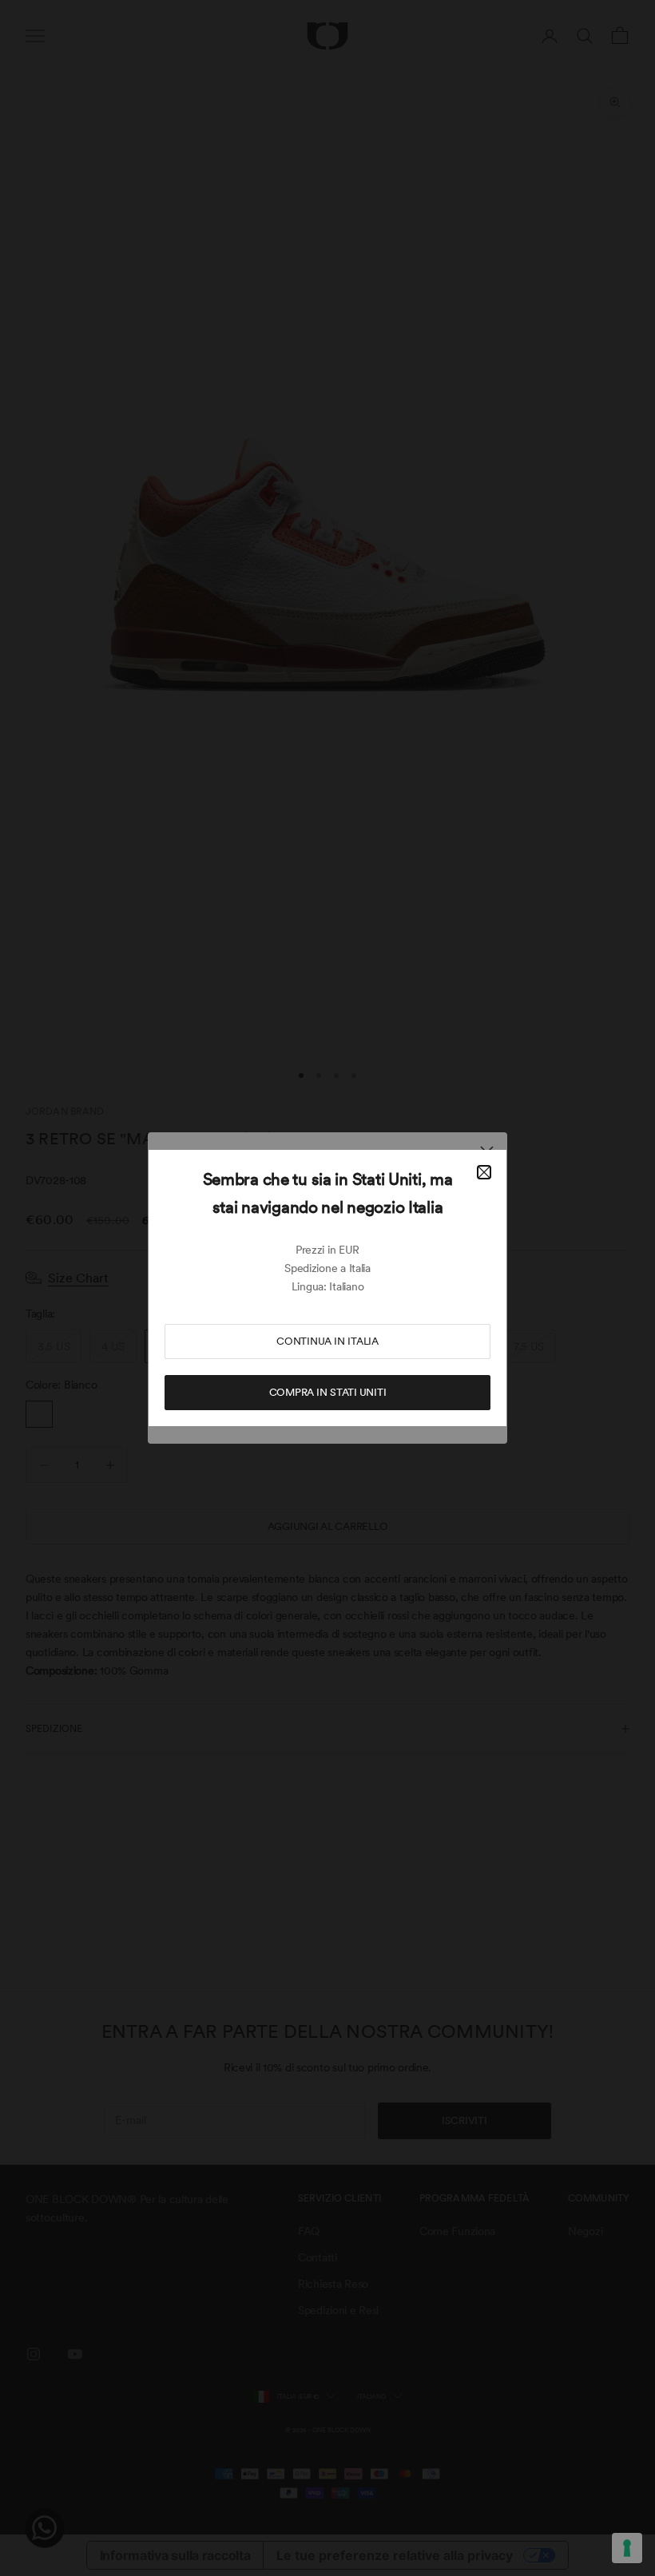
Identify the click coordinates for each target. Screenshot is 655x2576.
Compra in (328, 1392)
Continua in (327, 1341)
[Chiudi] (484, 1172)
